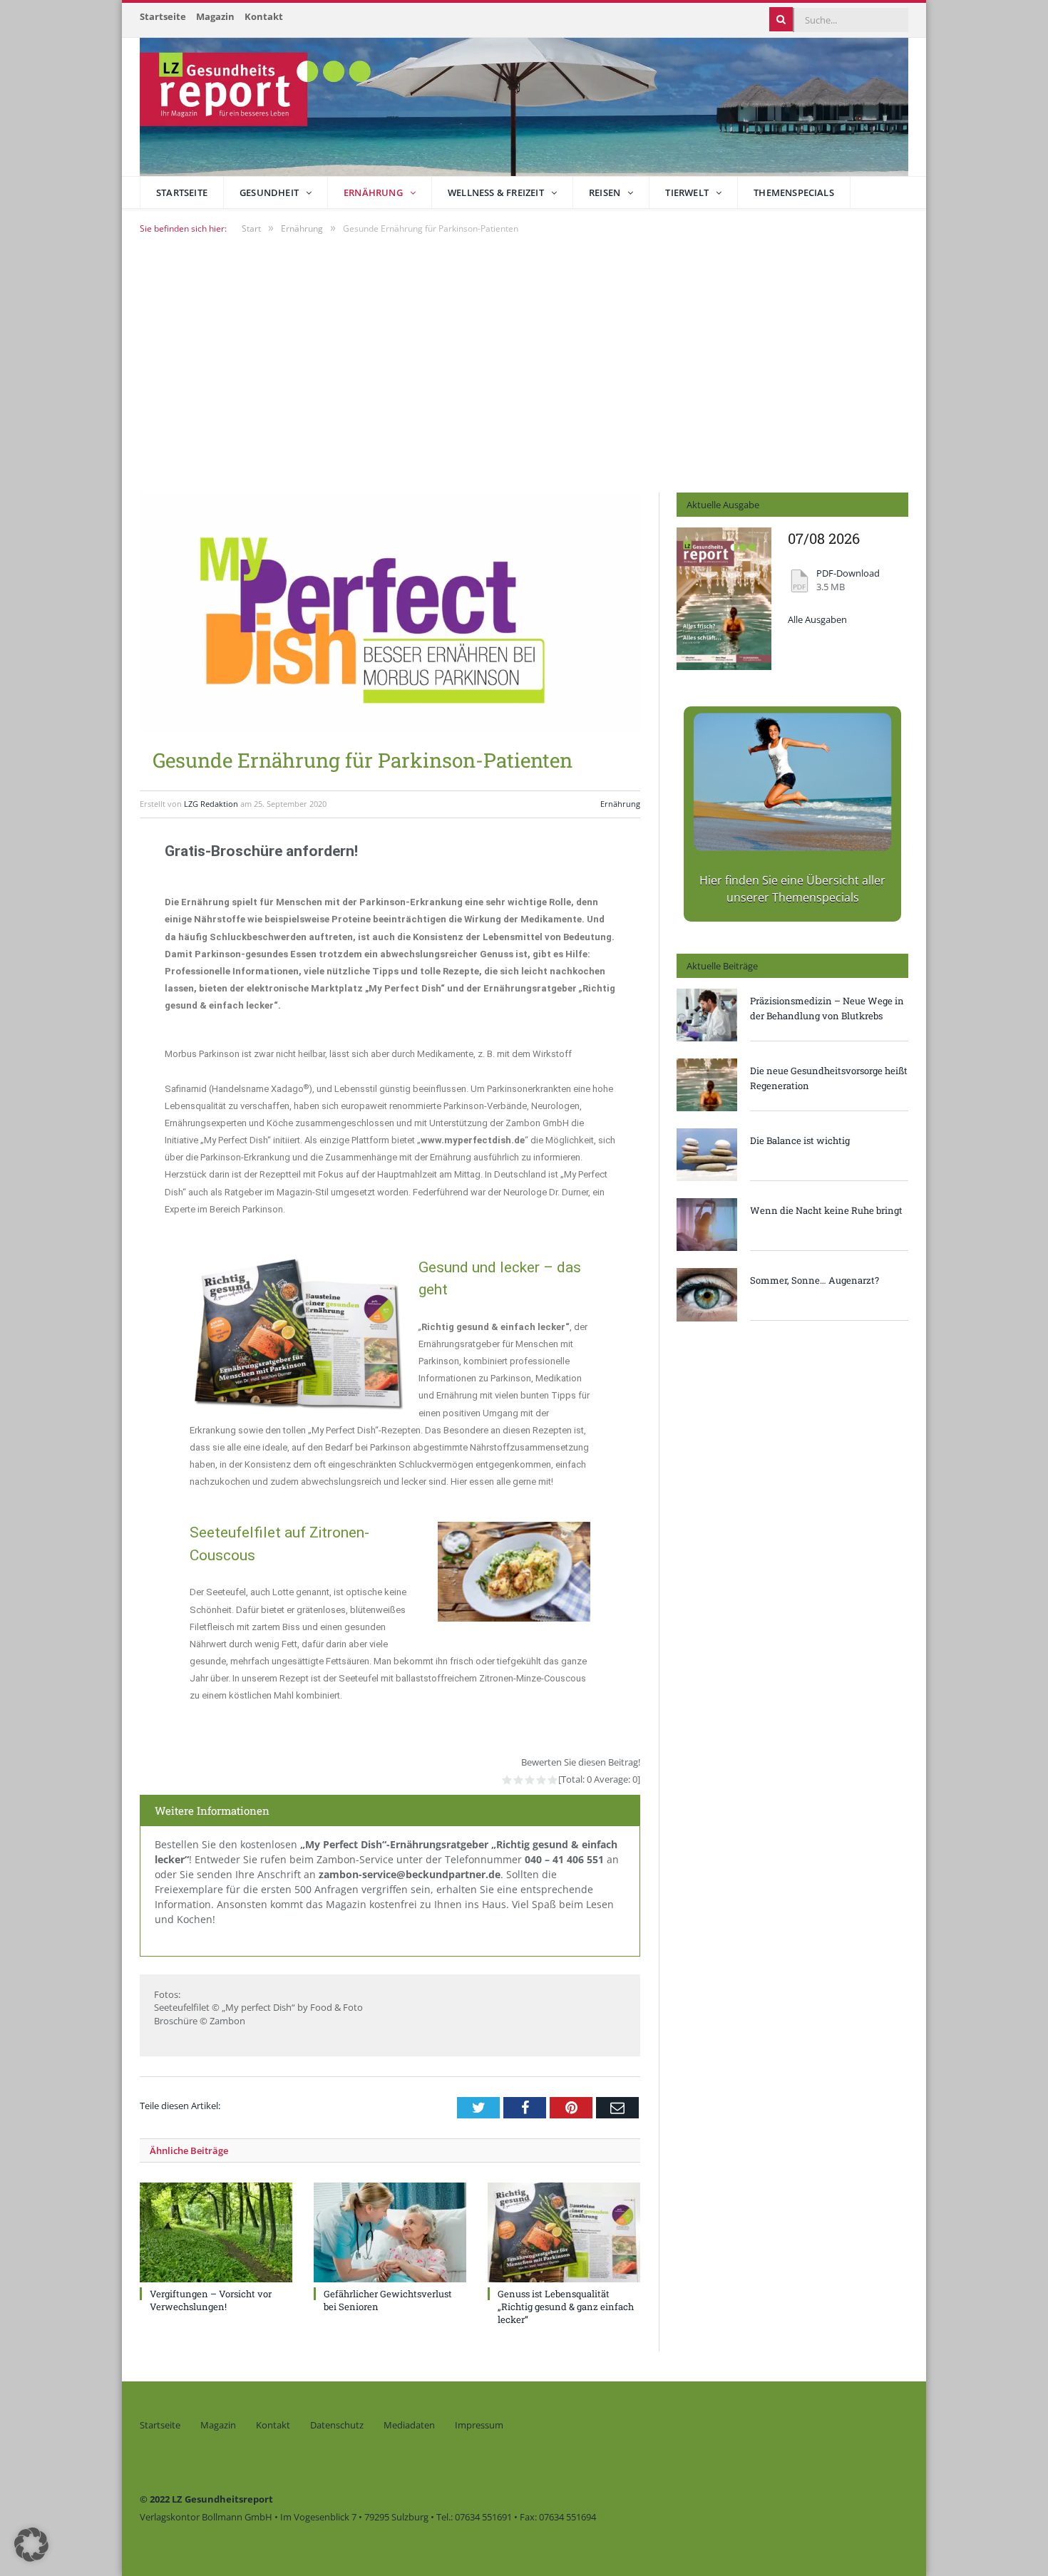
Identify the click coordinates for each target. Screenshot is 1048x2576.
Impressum (479, 2425)
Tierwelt (687, 192)
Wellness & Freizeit (496, 192)
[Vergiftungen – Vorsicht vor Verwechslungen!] (216, 2232)
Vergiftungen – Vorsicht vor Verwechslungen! (211, 2300)
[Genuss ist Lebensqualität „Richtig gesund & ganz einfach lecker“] (564, 2232)
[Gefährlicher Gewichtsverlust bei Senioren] (390, 2232)
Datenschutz (337, 2425)
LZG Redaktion (211, 804)
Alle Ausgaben (817, 620)
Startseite (163, 16)
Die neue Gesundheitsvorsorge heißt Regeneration (829, 1078)
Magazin (215, 16)
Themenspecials (794, 192)
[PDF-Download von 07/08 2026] (724, 666)
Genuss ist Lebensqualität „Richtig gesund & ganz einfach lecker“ (566, 2307)
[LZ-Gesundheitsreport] (524, 104)
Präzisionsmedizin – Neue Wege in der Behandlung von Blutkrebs (827, 1008)
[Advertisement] (524, 363)
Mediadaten (409, 2425)
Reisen (605, 192)
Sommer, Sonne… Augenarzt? (815, 1280)
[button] (31, 2545)
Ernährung (373, 192)
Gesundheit (269, 192)
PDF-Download (848, 573)
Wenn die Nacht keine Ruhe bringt (826, 1210)
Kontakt (264, 16)
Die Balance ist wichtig (800, 1140)
